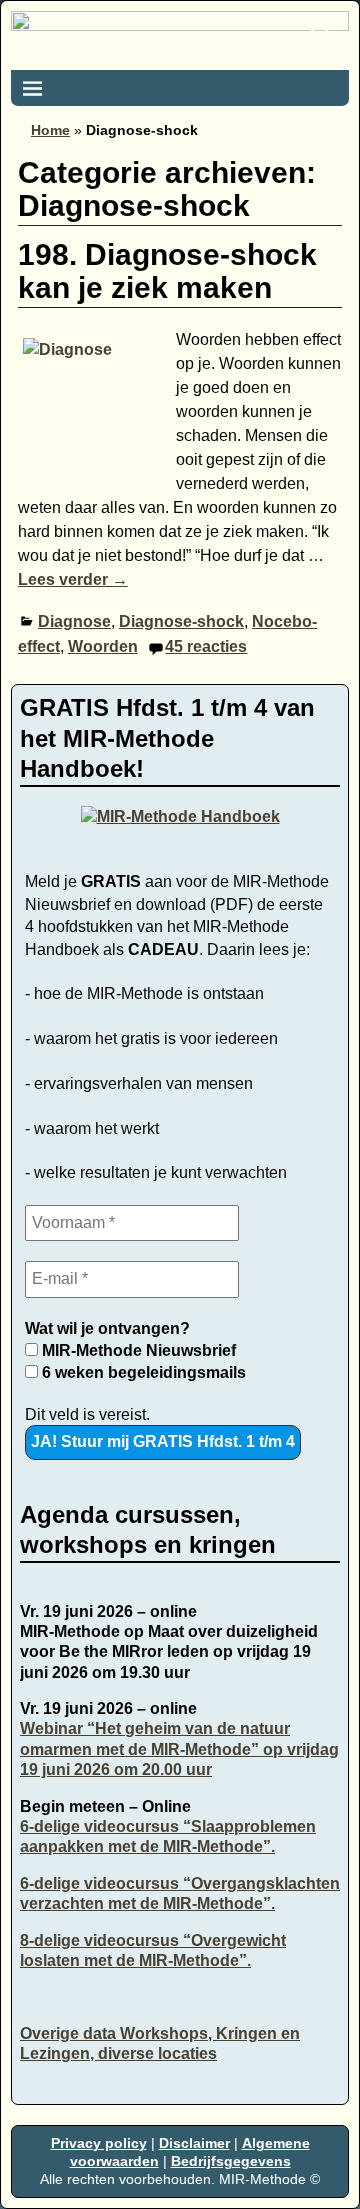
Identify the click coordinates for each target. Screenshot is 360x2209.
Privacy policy (99, 2143)
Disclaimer (194, 2143)
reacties (206, 646)
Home (50, 130)
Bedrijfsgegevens (231, 2161)
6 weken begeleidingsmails (142, 1372)
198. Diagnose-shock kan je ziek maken (167, 271)
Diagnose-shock (181, 621)
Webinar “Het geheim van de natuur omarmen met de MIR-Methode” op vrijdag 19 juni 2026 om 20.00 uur (179, 1749)
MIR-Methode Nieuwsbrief (137, 1350)
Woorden (103, 646)
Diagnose (74, 621)
